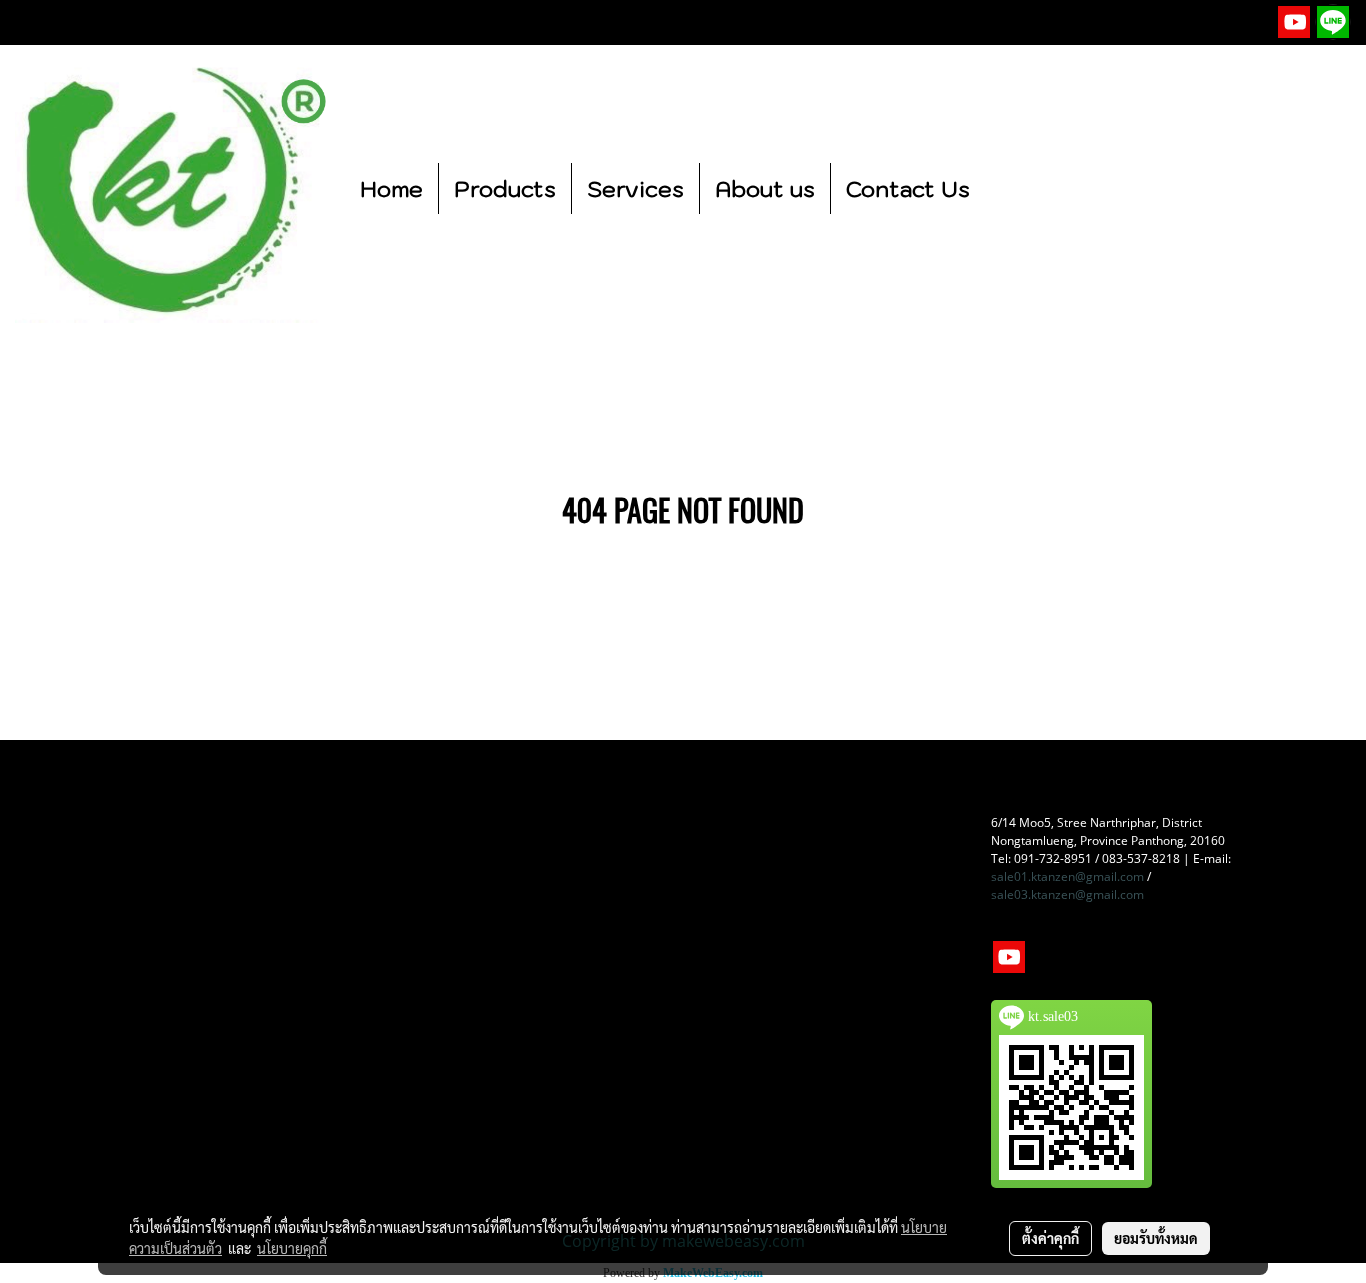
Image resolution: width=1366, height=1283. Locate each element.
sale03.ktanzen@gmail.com (1067, 894)
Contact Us (908, 188)
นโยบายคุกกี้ (292, 1248)
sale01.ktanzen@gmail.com (1067, 876)
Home (391, 188)
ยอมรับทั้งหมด (1156, 1238)
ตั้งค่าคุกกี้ (1050, 1238)
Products (505, 188)
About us (765, 188)
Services (635, 188)
